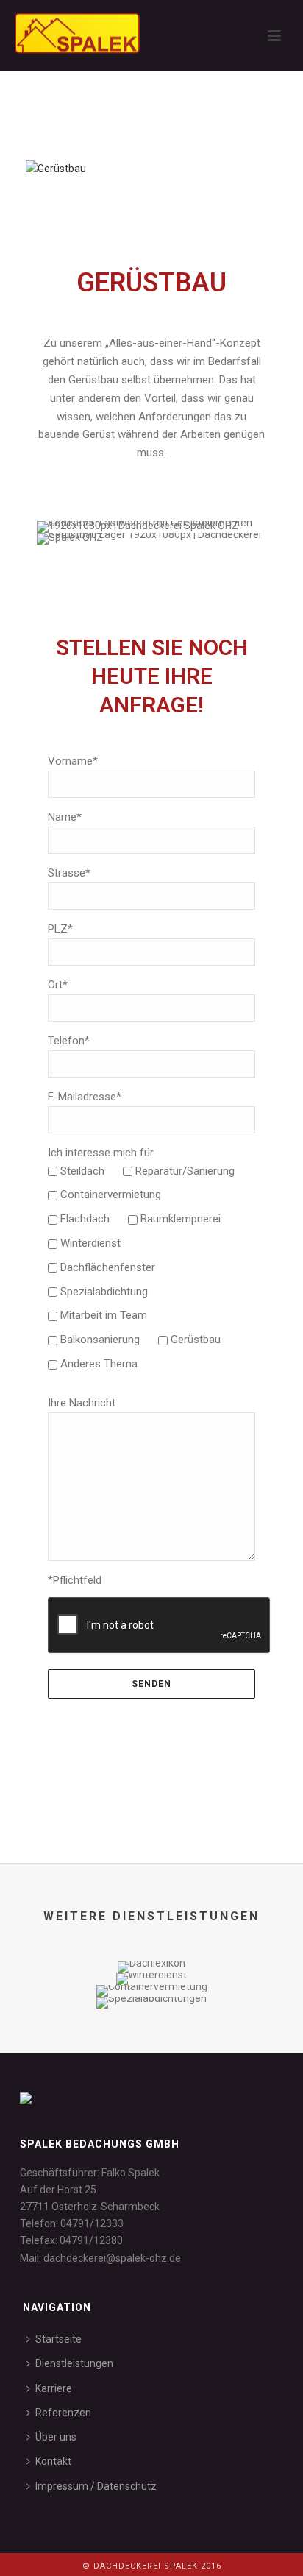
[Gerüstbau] (56, 168)
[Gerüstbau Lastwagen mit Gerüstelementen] (151, 527)
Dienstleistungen (74, 2363)
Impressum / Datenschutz (96, 2486)
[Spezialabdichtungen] (151, 2049)
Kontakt (53, 2461)
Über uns (56, 2437)
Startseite (58, 2339)
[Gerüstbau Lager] (151, 539)
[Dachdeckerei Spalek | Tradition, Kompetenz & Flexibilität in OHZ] (63, 33)
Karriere (54, 2388)
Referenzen (63, 2413)
